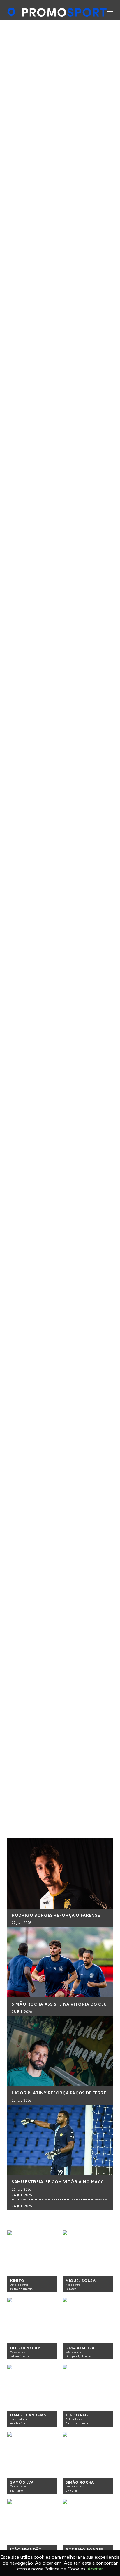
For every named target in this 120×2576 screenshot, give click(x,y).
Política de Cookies (65, 2569)
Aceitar (95, 2569)
